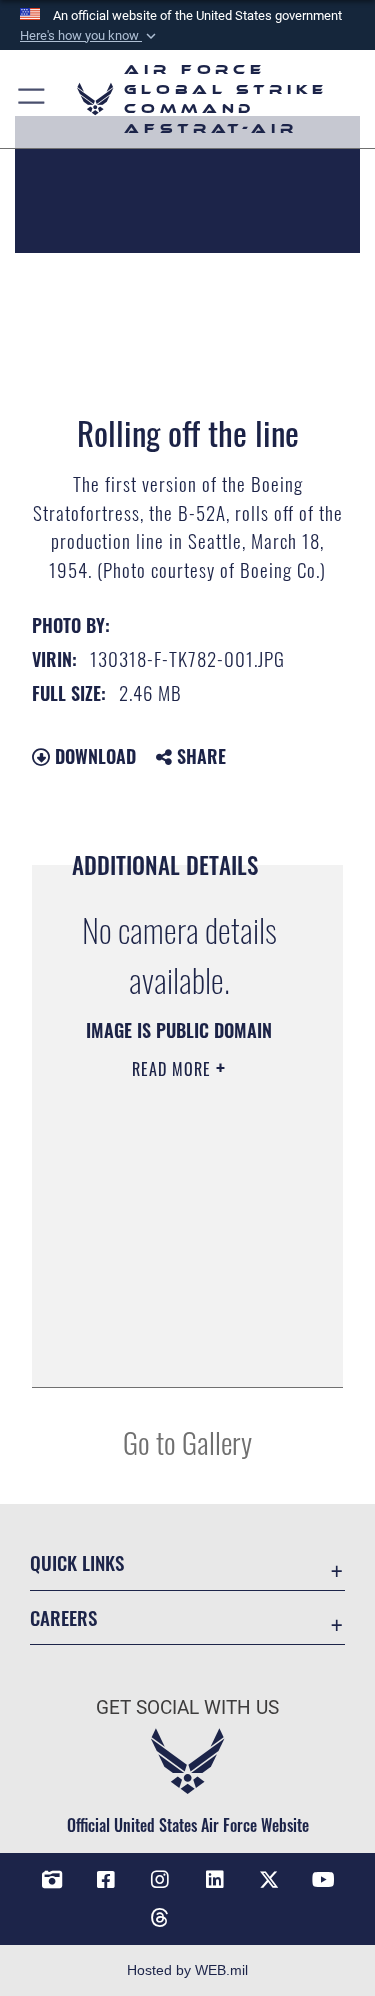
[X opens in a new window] (269, 1880)
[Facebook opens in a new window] (106, 1880)
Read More (174, 1069)
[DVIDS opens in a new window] (52, 1880)
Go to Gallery (187, 1441)
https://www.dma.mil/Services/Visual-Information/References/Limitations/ (179, 1350)
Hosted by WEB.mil (187, 1970)
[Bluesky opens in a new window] (215, 1910)
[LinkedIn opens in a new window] (215, 1880)
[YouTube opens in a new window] (323, 1880)
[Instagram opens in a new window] (160, 1880)
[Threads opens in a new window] (160, 1918)
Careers (63, 1617)
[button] (90, 36)
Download (93, 756)
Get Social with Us (187, 1707)
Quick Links (77, 1562)
